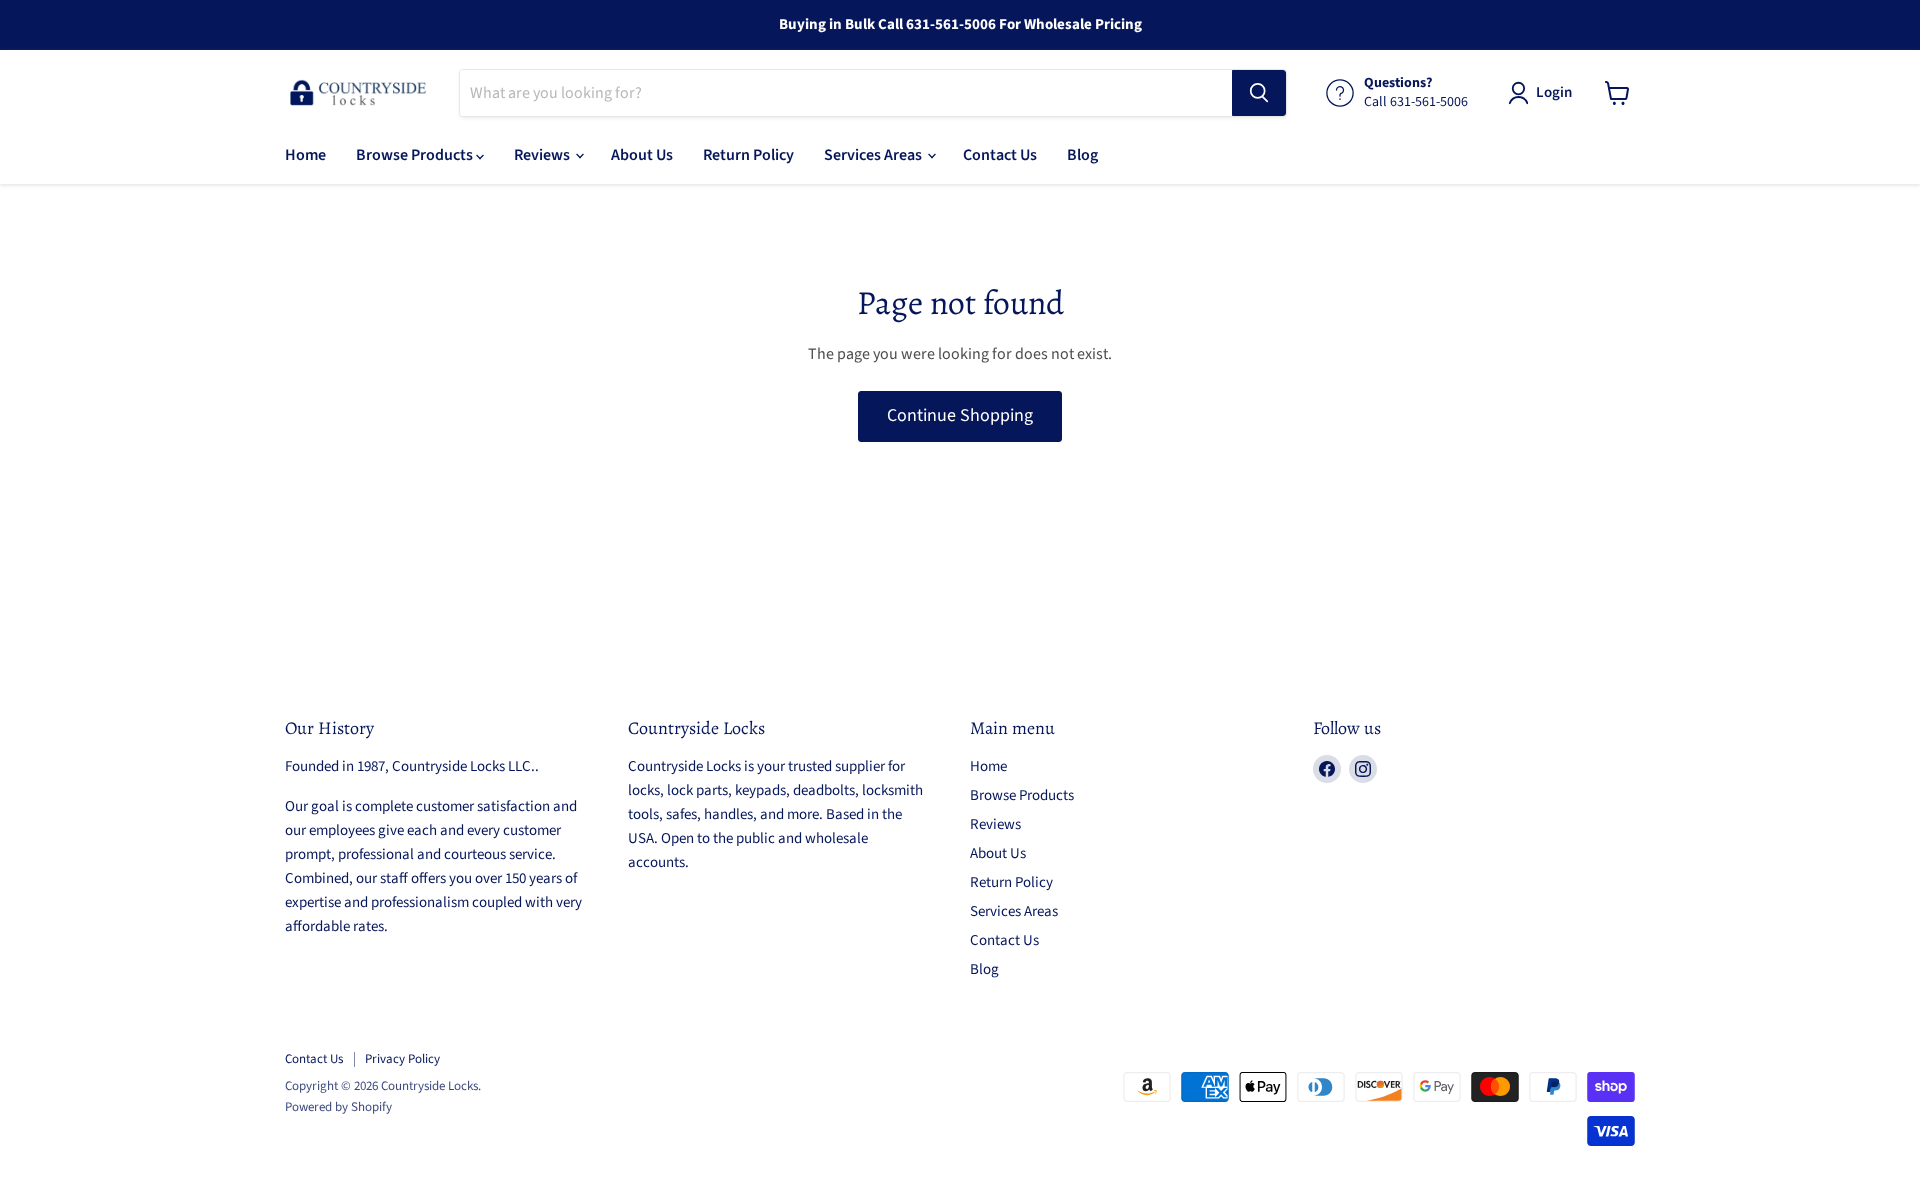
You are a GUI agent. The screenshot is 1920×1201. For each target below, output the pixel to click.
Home (305, 155)
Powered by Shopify (338, 1107)
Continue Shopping (960, 415)
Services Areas (874, 155)
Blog (1082, 155)
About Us (642, 155)
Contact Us (1000, 155)
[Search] (1259, 93)
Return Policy (748, 155)
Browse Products (416, 155)
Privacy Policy (402, 1059)
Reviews (543, 155)
